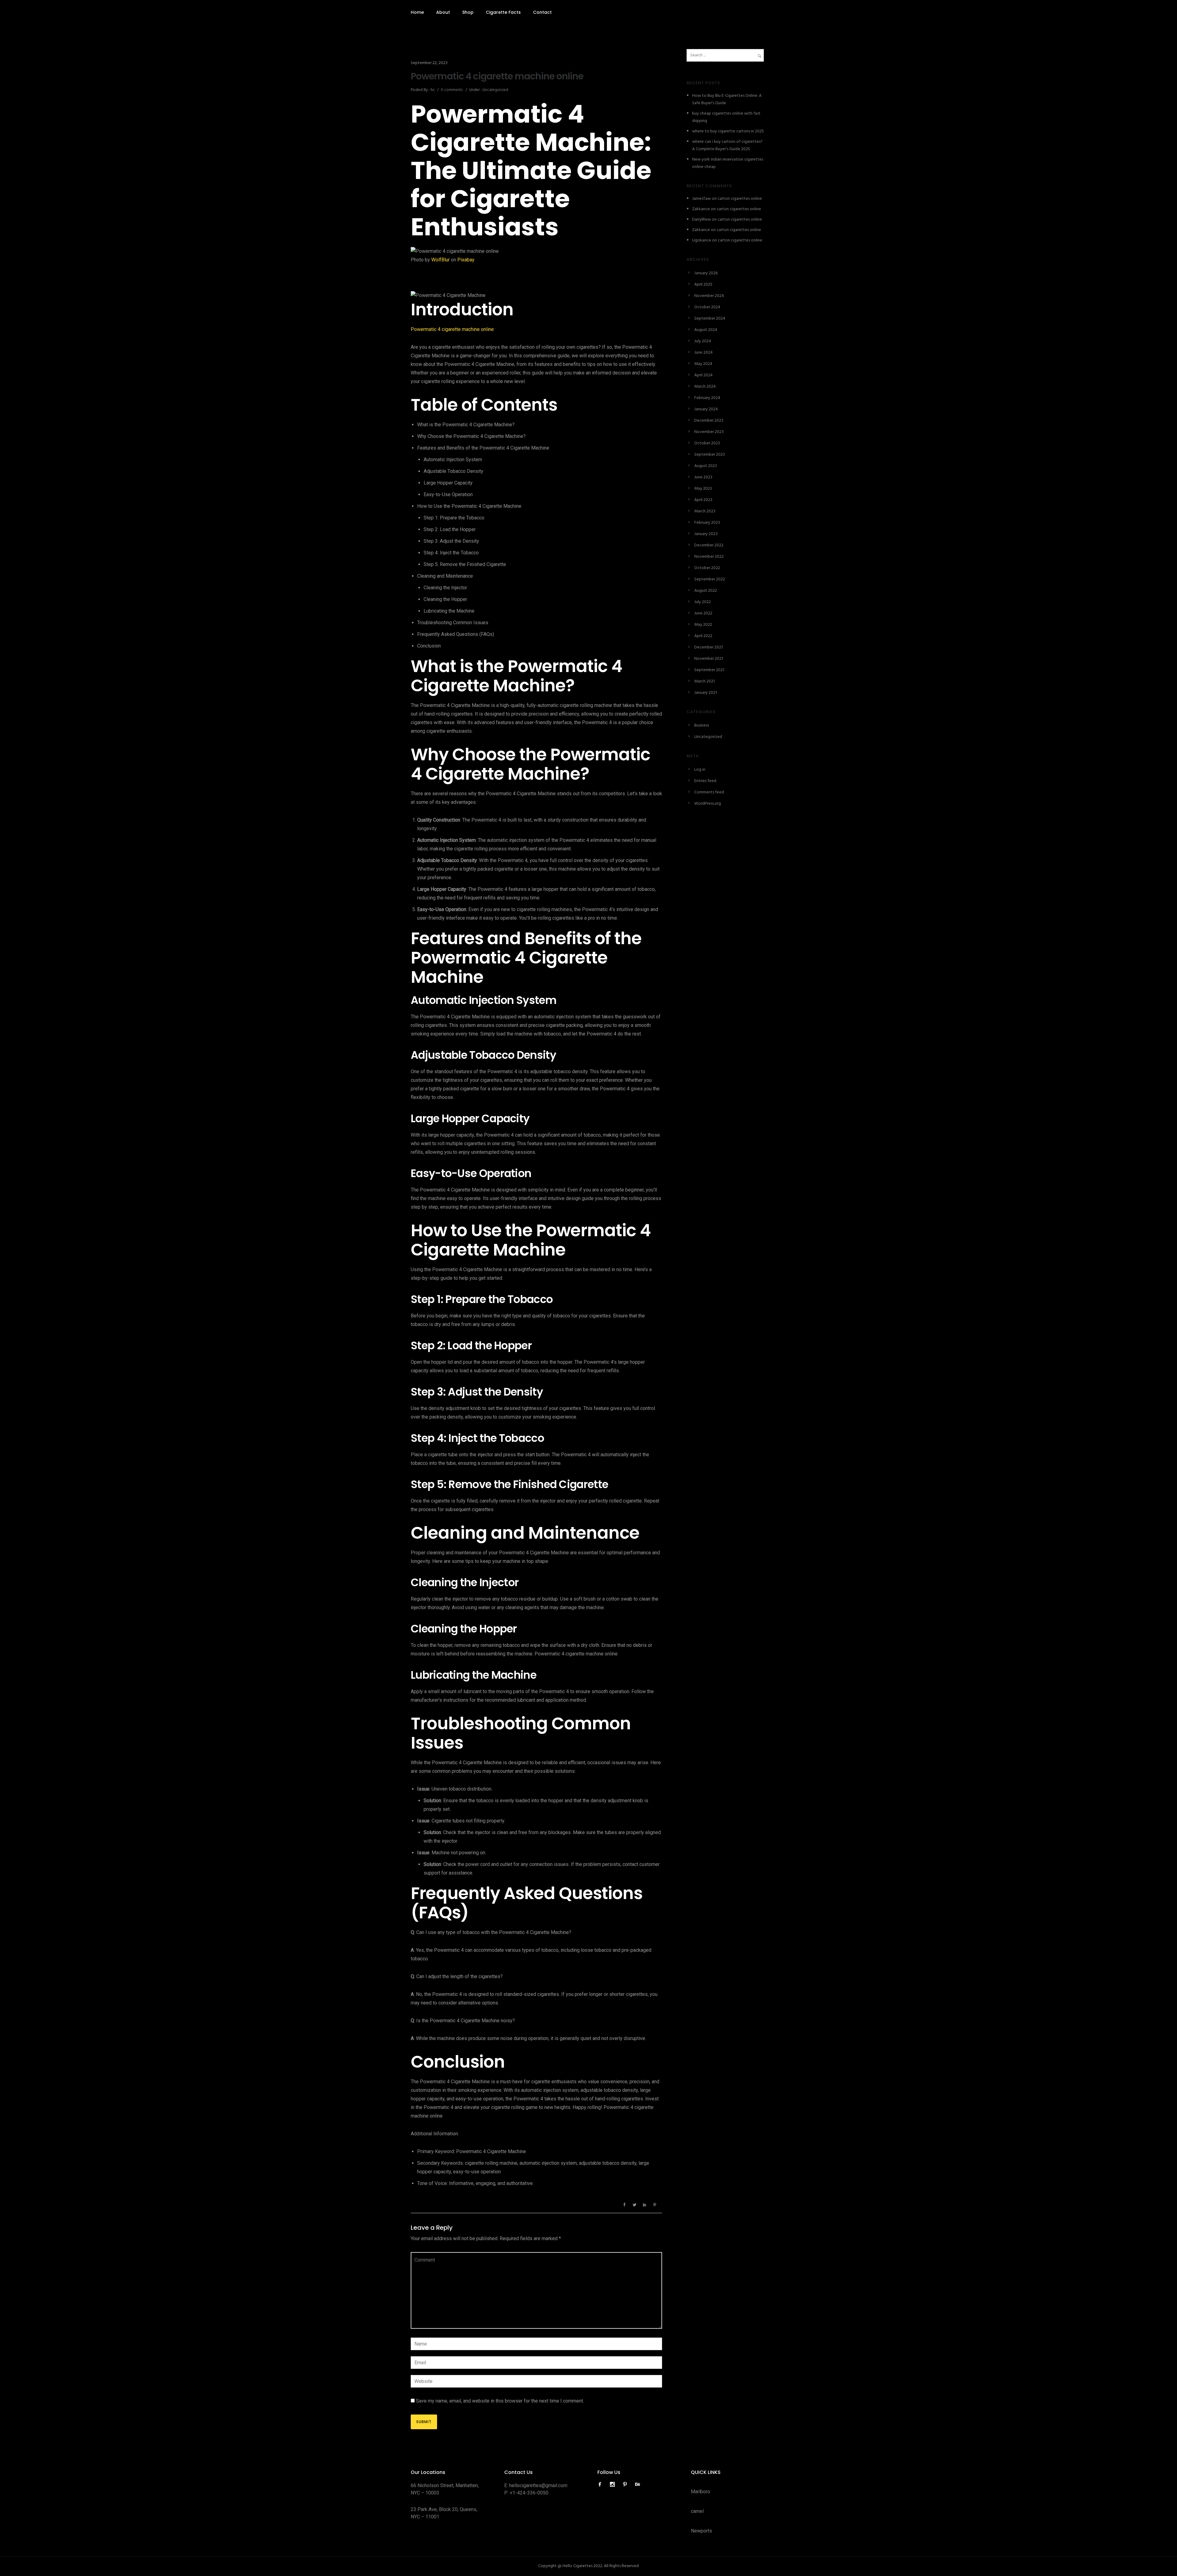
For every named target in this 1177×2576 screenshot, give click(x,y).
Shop (468, 12)
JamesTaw (701, 199)
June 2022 (703, 613)
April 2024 (703, 375)
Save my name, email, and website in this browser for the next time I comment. (500, 2401)
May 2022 (703, 625)
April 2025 (703, 285)
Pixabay (466, 260)
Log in (700, 770)
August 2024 (706, 330)
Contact (542, 12)
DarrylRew (701, 220)
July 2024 (703, 341)
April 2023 (703, 500)
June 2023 (703, 477)
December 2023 (709, 421)
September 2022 (710, 579)
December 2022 (709, 545)
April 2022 (703, 636)
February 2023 (707, 523)
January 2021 (706, 693)
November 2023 (709, 432)
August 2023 (706, 466)
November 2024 (709, 296)
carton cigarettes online (740, 199)
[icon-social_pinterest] (627, 2485)
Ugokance (702, 240)
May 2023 (703, 489)
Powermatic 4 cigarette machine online (497, 76)
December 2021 (708, 647)
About (443, 12)
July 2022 (703, 602)
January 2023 (706, 534)
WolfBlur (440, 260)
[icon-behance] (638, 2485)
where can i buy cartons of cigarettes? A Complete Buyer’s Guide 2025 (727, 145)
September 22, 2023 (429, 63)
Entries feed (705, 781)
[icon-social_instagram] (614, 2485)
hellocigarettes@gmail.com (538, 2485)
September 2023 (710, 455)
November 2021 (709, 659)
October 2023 (707, 443)
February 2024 (707, 398)
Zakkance (701, 209)
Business (702, 726)
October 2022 (707, 568)
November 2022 (709, 557)
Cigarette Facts (503, 12)
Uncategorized (495, 90)
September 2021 (709, 670)
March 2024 (705, 387)
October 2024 (707, 307)
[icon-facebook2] (601, 2485)
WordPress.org (708, 804)
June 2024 (703, 353)
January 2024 (706, 409)
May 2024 (703, 364)
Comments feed (709, 792)
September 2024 (710, 319)
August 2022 (706, 591)
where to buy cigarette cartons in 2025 (728, 131)
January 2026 (706, 273)
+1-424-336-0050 (529, 2493)
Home (417, 12)
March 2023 (705, 511)
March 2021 (705, 681)
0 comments (452, 90)
